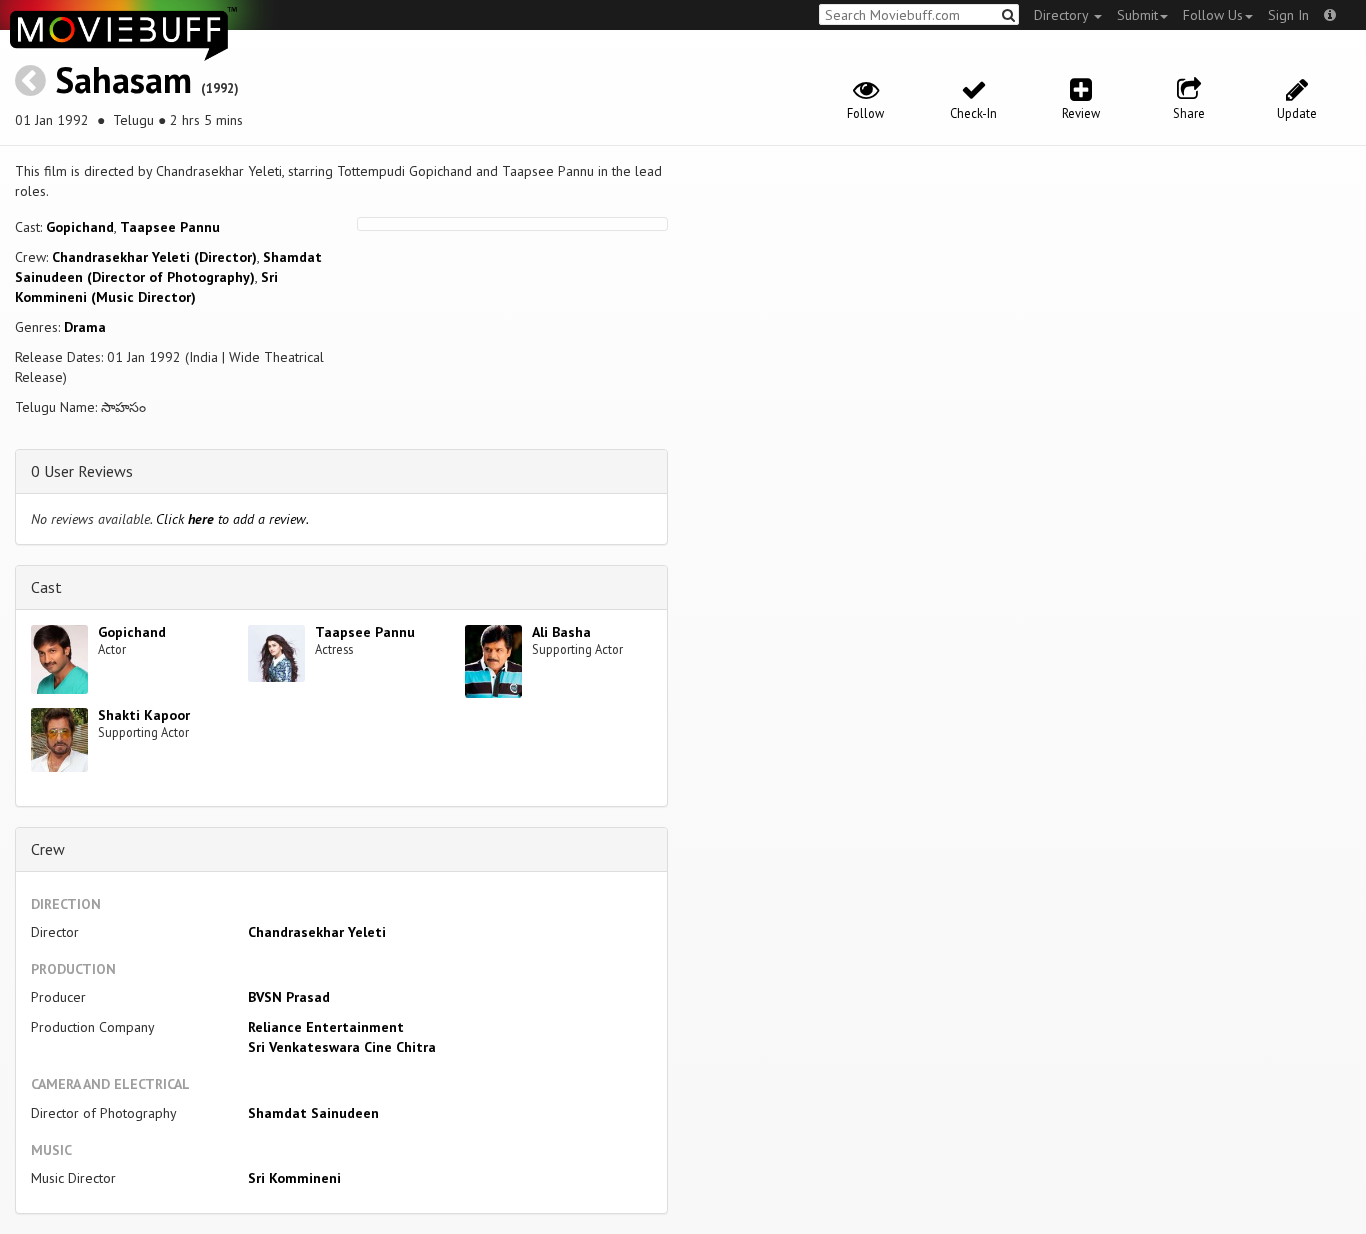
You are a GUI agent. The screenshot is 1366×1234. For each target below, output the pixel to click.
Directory (1063, 15)
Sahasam (123, 79)
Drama (85, 327)
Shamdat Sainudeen (313, 1113)
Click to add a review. (232, 519)
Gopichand (80, 227)
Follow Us (1213, 15)
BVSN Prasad (289, 997)
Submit (1137, 15)
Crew (48, 849)
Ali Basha (561, 632)
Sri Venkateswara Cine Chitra (342, 1047)
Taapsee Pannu (170, 227)
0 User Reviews (82, 471)
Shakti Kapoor (144, 715)
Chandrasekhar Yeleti (317, 932)
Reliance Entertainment (326, 1027)
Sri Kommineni (294, 1178)
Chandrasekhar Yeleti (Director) (154, 257)
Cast (46, 587)
